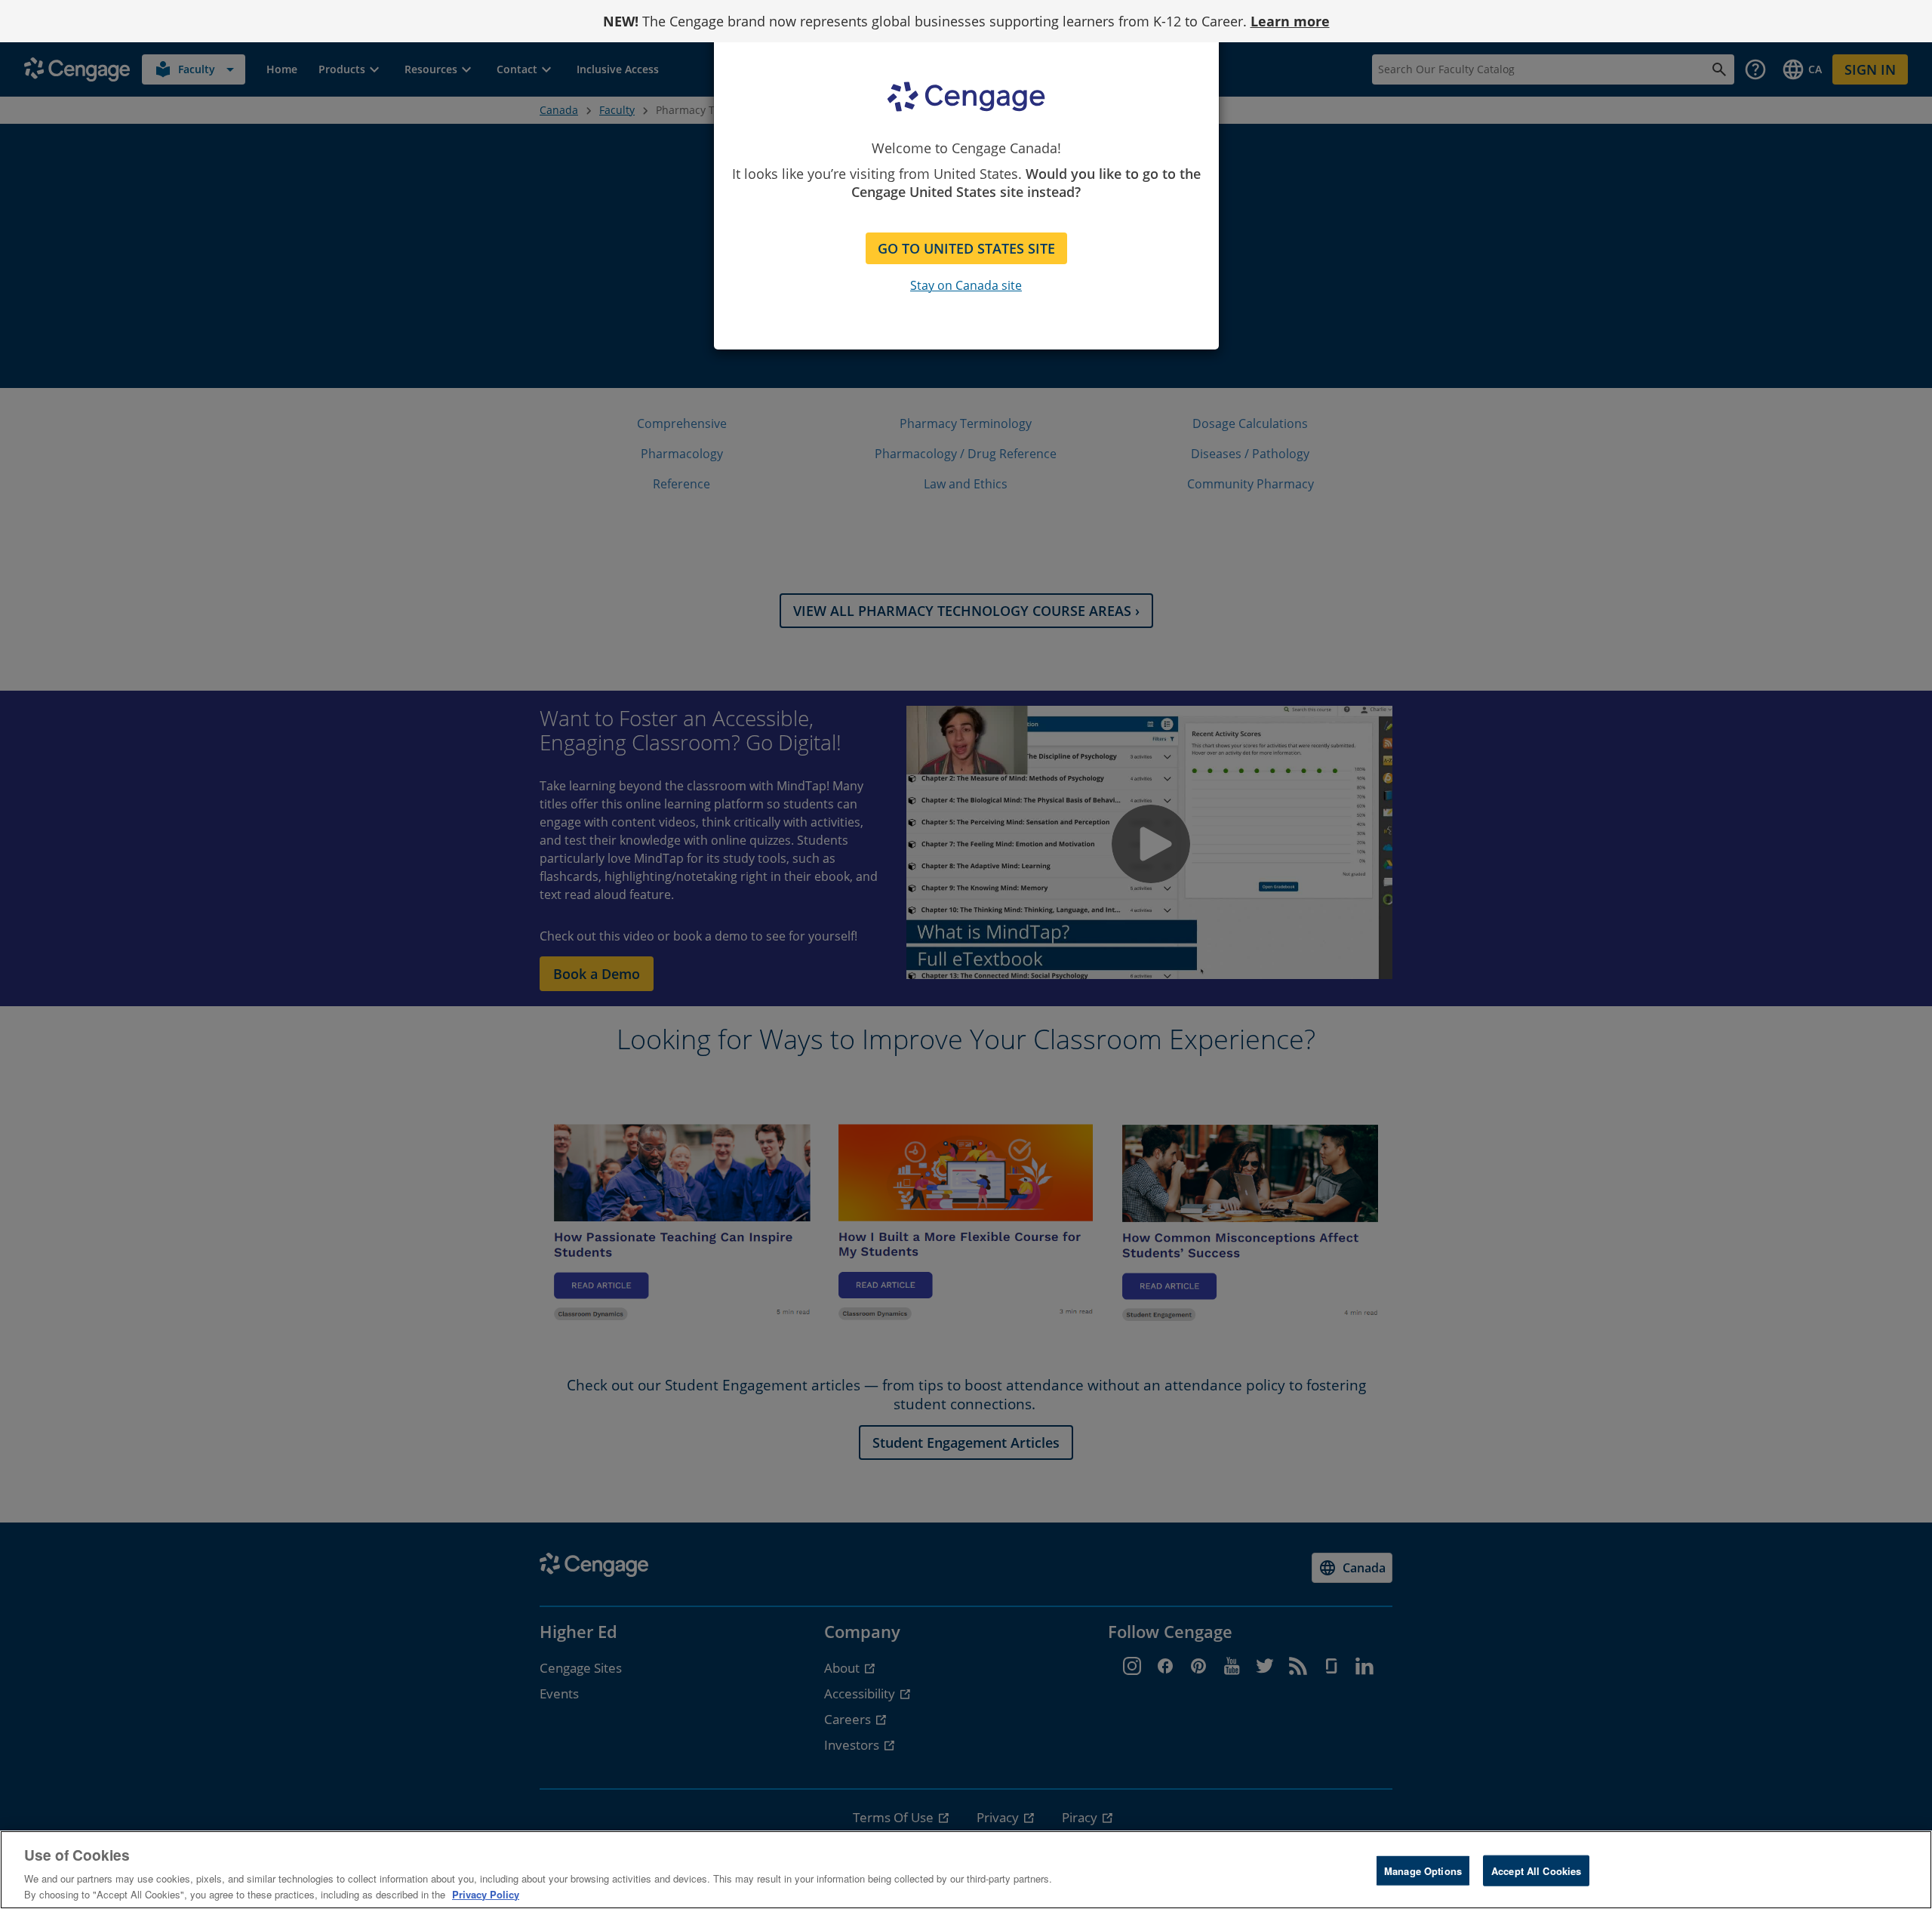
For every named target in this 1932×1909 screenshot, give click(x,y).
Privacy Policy (486, 1894)
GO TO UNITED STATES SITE (966, 248)
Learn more (1290, 21)
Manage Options (1423, 1871)
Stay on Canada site (966, 285)
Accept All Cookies (1536, 1871)
